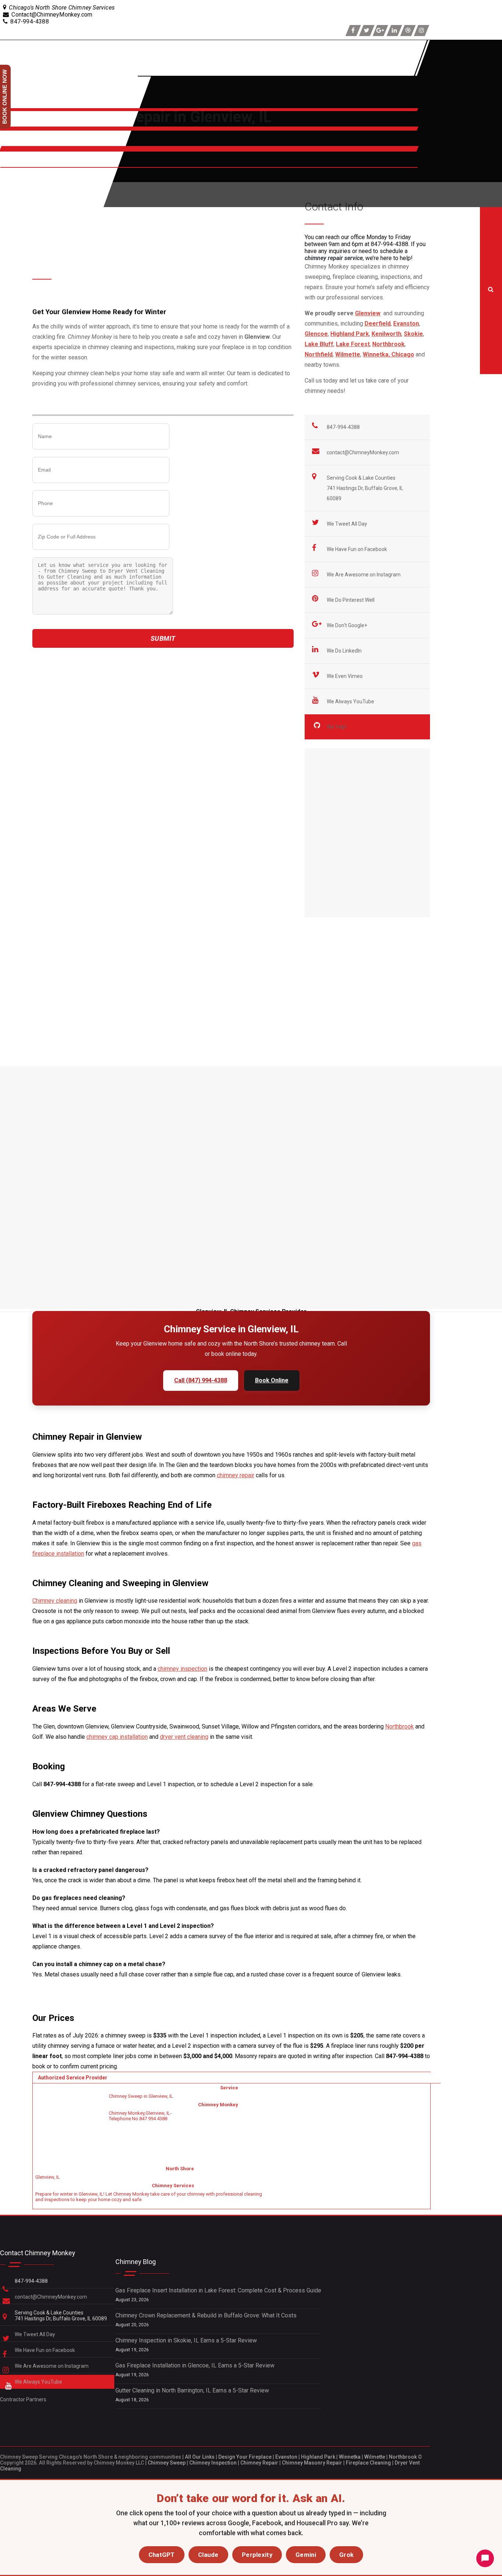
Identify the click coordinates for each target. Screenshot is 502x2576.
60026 (144, 935)
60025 (114, 935)
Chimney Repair (259, 2463)
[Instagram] (422, 31)
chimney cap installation (117, 1737)
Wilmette (375, 2457)
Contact (12, 164)
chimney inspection (182, 1669)
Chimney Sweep (167, 2463)
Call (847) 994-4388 (201, 1380)
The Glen (215, 953)
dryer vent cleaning (184, 1737)
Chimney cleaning (55, 1601)
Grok (346, 2555)
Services (14, 123)
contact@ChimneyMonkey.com (363, 452)
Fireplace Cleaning (368, 2463)
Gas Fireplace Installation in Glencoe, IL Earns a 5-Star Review (195, 2365)
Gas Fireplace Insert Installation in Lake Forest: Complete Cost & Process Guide (218, 2290)
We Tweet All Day (347, 524)
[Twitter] (367, 31)
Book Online (272, 1380)
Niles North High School (127, 866)
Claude (208, 2555)
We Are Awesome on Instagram (364, 575)
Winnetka (350, 2457)
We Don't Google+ (347, 625)
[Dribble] (408, 31)
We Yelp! (337, 727)
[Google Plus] (380, 31)
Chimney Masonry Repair (312, 2463)
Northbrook (399, 1726)
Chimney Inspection (213, 2463)
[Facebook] (353, 31)
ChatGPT (162, 2555)
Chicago (403, 354)
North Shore (18, 143)
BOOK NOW (17, 180)
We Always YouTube (351, 701)
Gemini (306, 2555)
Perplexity (257, 2555)
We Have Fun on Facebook (357, 549)
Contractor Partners (23, 2399)
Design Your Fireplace (245, 2457)
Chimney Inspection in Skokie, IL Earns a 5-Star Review (186, 2340)
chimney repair (236, 1475)
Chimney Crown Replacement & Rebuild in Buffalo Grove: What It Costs (206, 2315)
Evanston (286, 2457)
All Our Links (200, 2457)
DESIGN (12, 195)
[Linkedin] (394, 31)
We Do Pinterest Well (351, 600)
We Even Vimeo (345, 676)
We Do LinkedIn (345, 651)
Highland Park (318, 2457)
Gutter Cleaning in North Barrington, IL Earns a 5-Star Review (192, 2390)
